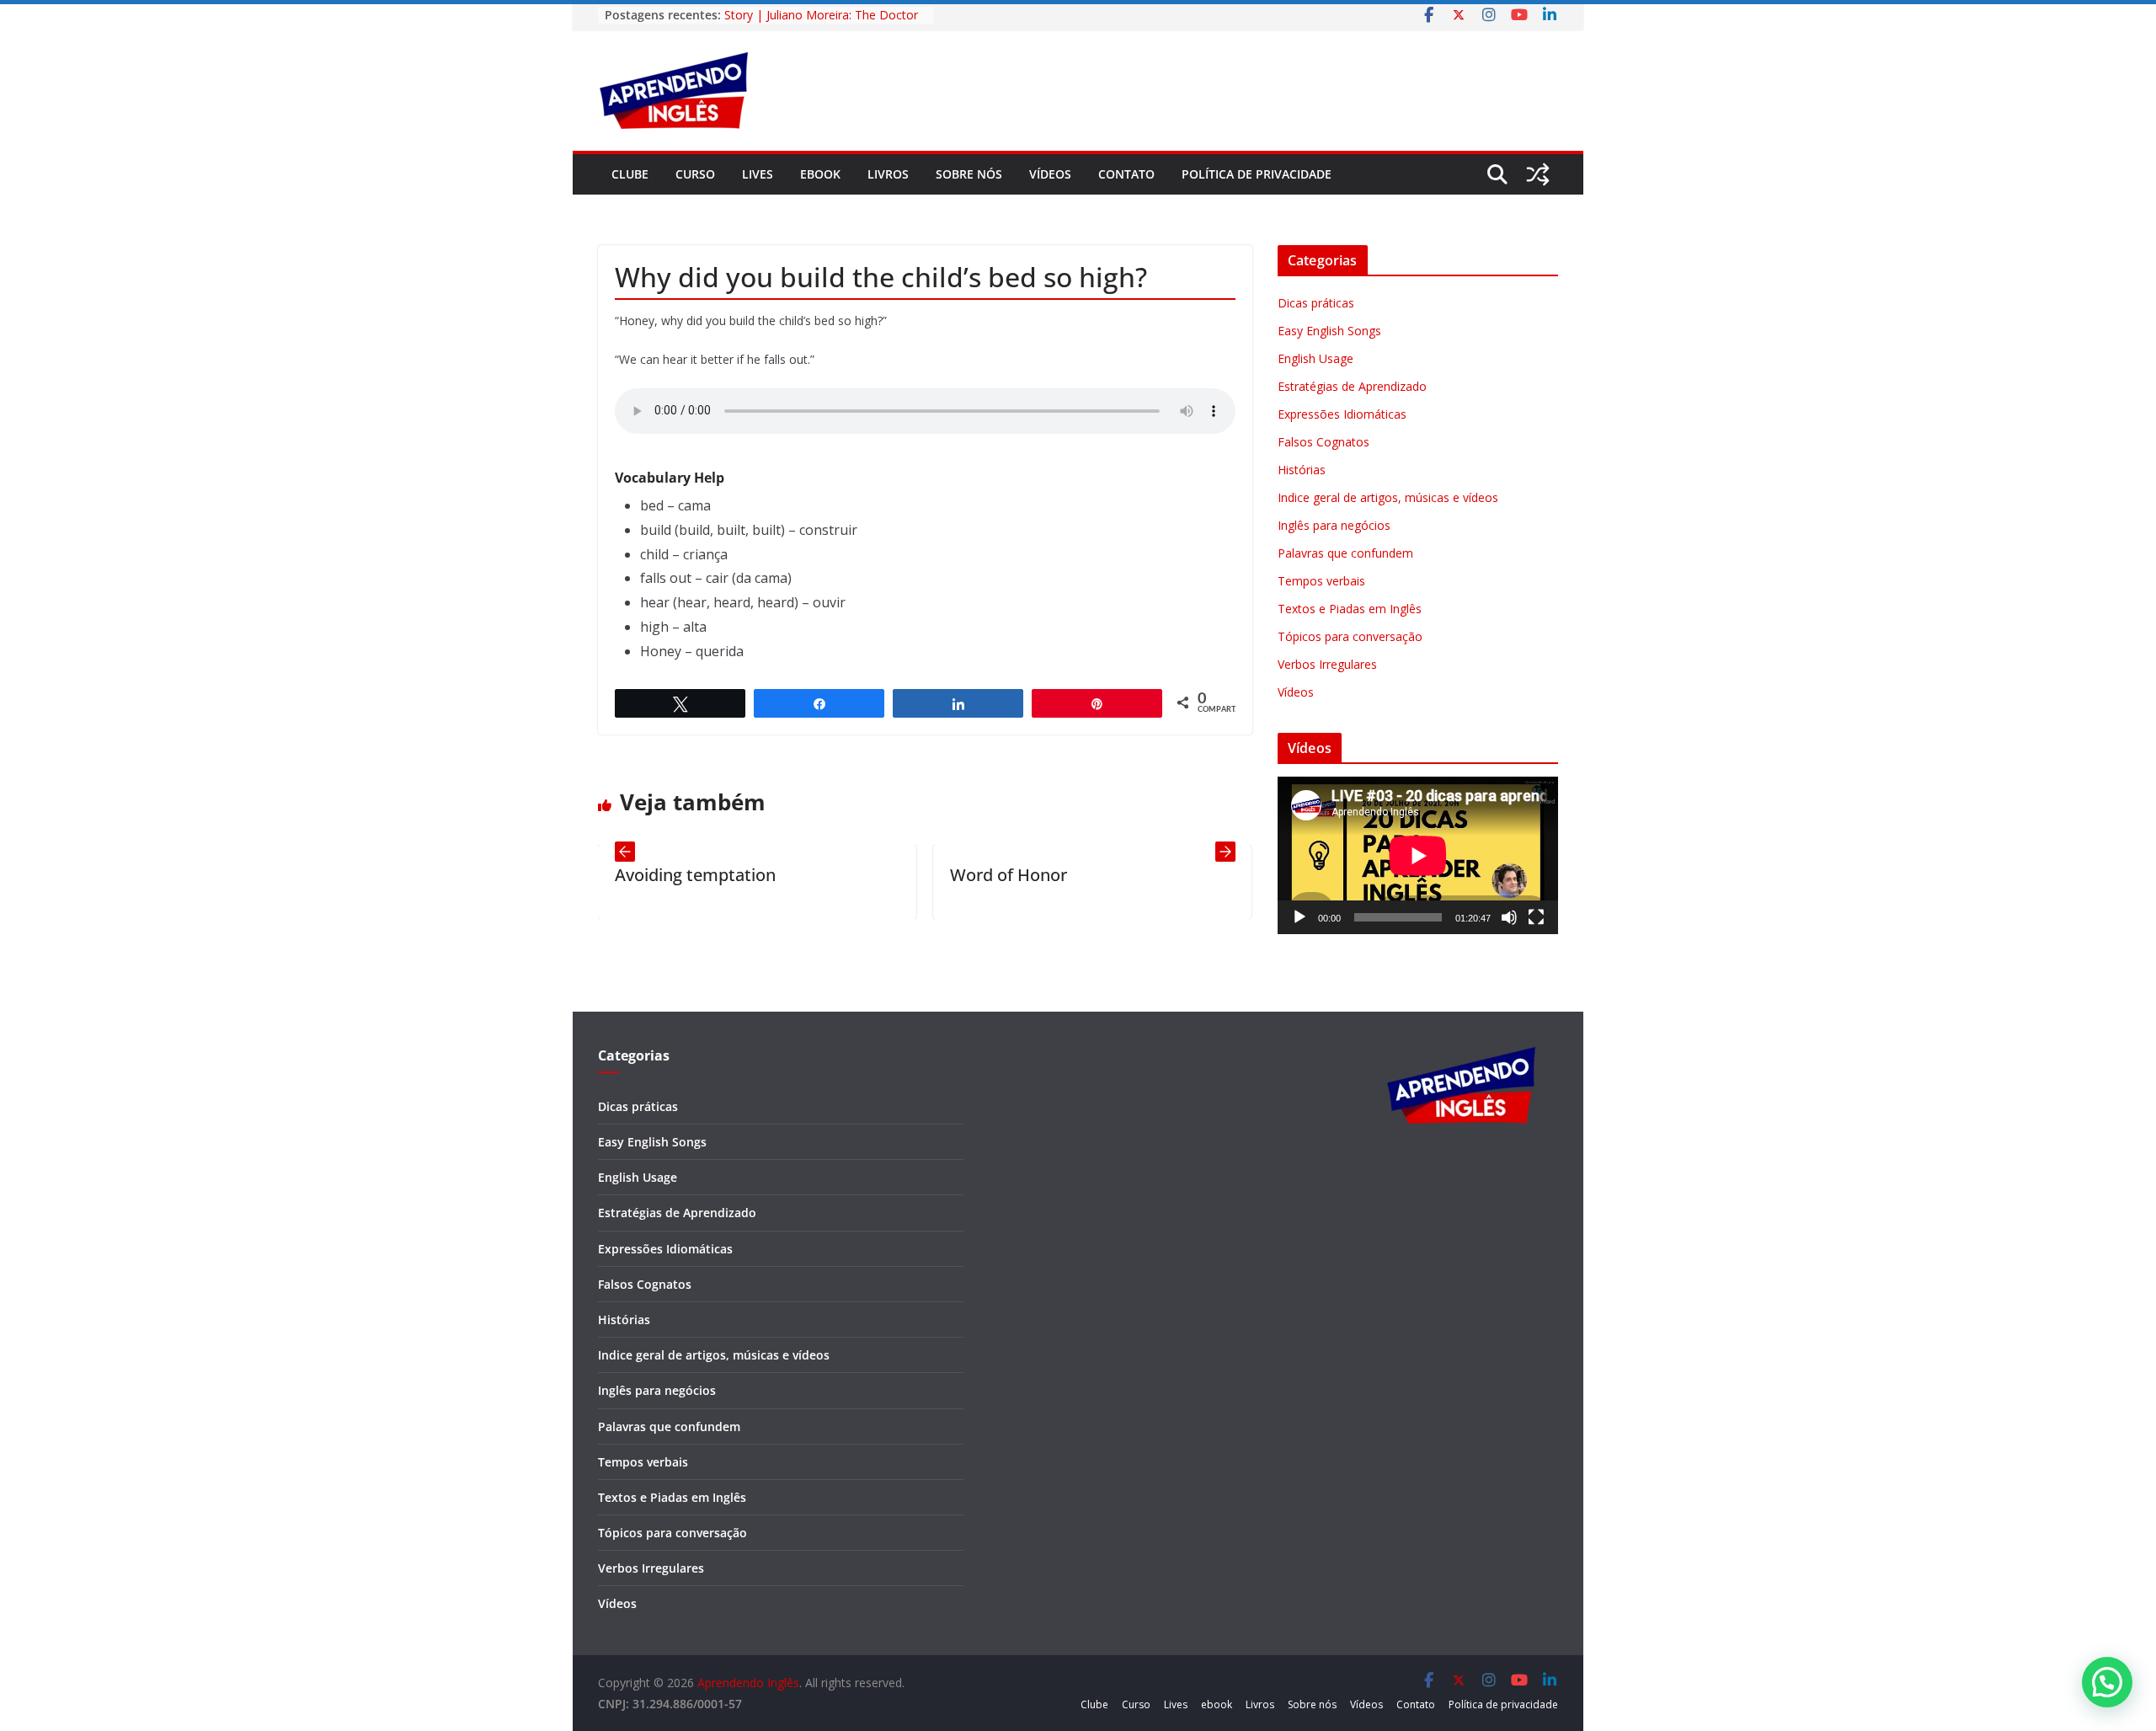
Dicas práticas (1316, 303)
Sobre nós (969, 174)
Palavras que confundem (1345, 553)
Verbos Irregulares (1327, 664)
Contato (1126, 174)
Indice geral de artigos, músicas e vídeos (1388, 497)
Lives (758, 174)
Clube (630, 174)
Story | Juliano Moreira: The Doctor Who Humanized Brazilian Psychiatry (824, 23)
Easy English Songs (1329, 331)
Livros (888, 174)
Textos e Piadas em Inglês (1350, 609)
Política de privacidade (1257, 174)
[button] (2107, 1682)
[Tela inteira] (1536, 917)
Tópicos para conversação (1350, 636)
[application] (1418, 855)
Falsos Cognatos (1323, 442)
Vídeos (1050, 174)
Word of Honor (946, 875)
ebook (820, 174)
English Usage (1315, 358)
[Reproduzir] (1299, 917)
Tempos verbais (1321, 581)
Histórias (1302, 470)
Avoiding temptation (633, 875)
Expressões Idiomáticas (1342, 414)
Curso (695, 174)
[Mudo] (1509, 917)
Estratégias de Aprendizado (1352, 386)
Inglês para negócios (1334, 525)
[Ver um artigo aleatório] (1538, 174)
